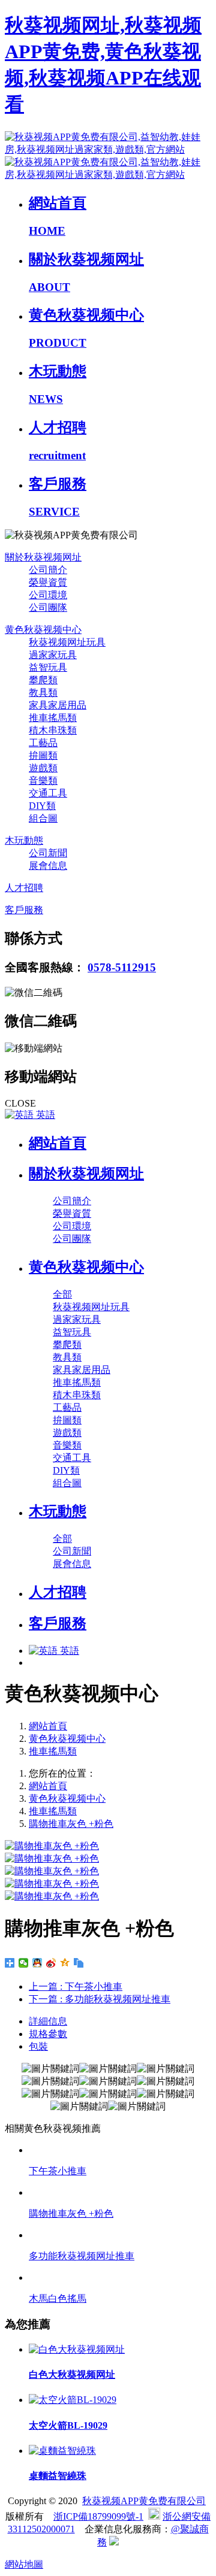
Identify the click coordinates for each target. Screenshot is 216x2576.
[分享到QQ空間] (65, 1963)
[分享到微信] (24, 1963)
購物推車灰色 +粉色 (71, 1824)
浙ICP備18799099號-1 (98, 2516)
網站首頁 (58, 1143)
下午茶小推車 (58, 2171)
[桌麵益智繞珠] (62, 2451)
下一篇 (100, 1999)
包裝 (38, 2046)
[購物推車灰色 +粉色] (120, 2192)
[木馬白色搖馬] (120, 2278)
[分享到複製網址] (79, 1963)
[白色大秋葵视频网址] (77, 2349)
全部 (62, 1294)
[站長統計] (114, 2542)
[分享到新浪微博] (51, 1963)
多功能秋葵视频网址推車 (82, 2256)
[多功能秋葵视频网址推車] (120, 2235)
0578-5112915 (122, 967)
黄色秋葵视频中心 (67, 1739)
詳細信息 (48, 2021)
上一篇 (76, 1986)
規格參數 (48, 2034)
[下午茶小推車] (120, 2150)
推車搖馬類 (53, 1751)
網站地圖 (24, 2564)
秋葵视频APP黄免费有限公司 (144, 2501)
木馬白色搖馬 (58, 2298)
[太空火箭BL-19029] (73, 2400)
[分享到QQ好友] (37, 1963)
